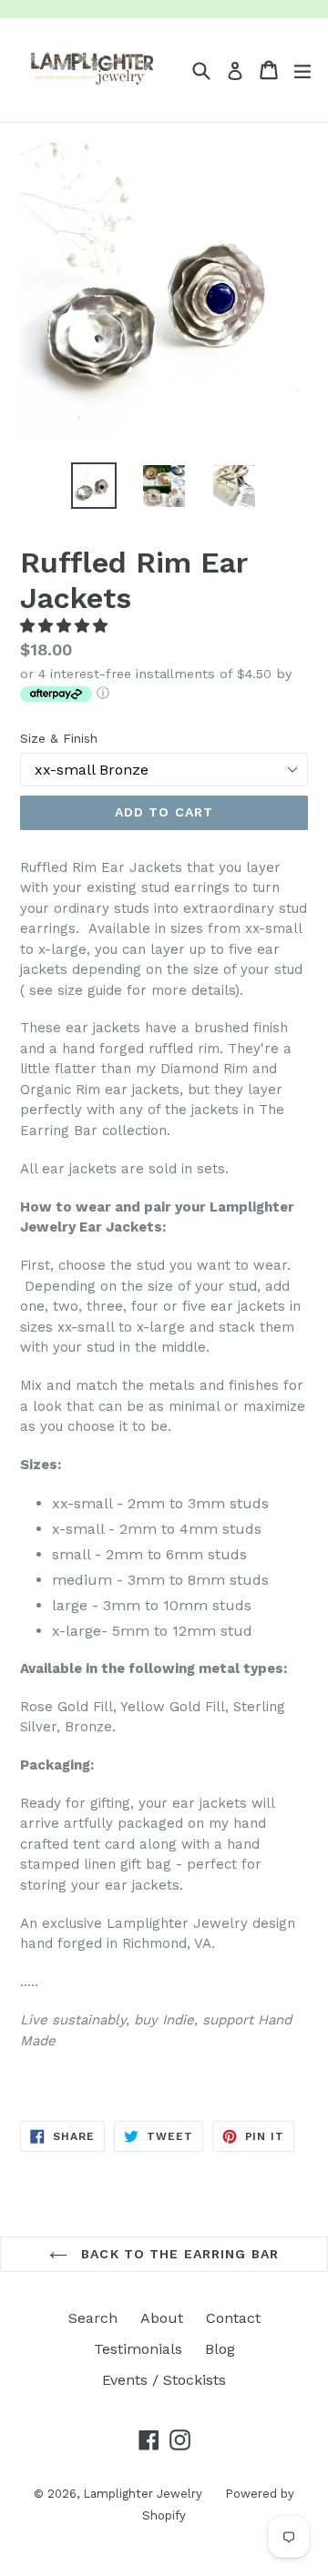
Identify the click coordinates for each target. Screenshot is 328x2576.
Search (93, 2318)
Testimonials (138, 2349)
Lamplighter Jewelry (143, 2494)
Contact (233, 2318)
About (162, 2318)
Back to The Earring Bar (178, 2254)
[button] (66, 626)
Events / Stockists (164, 2380)
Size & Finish (59, 738)
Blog (220, 2349)
